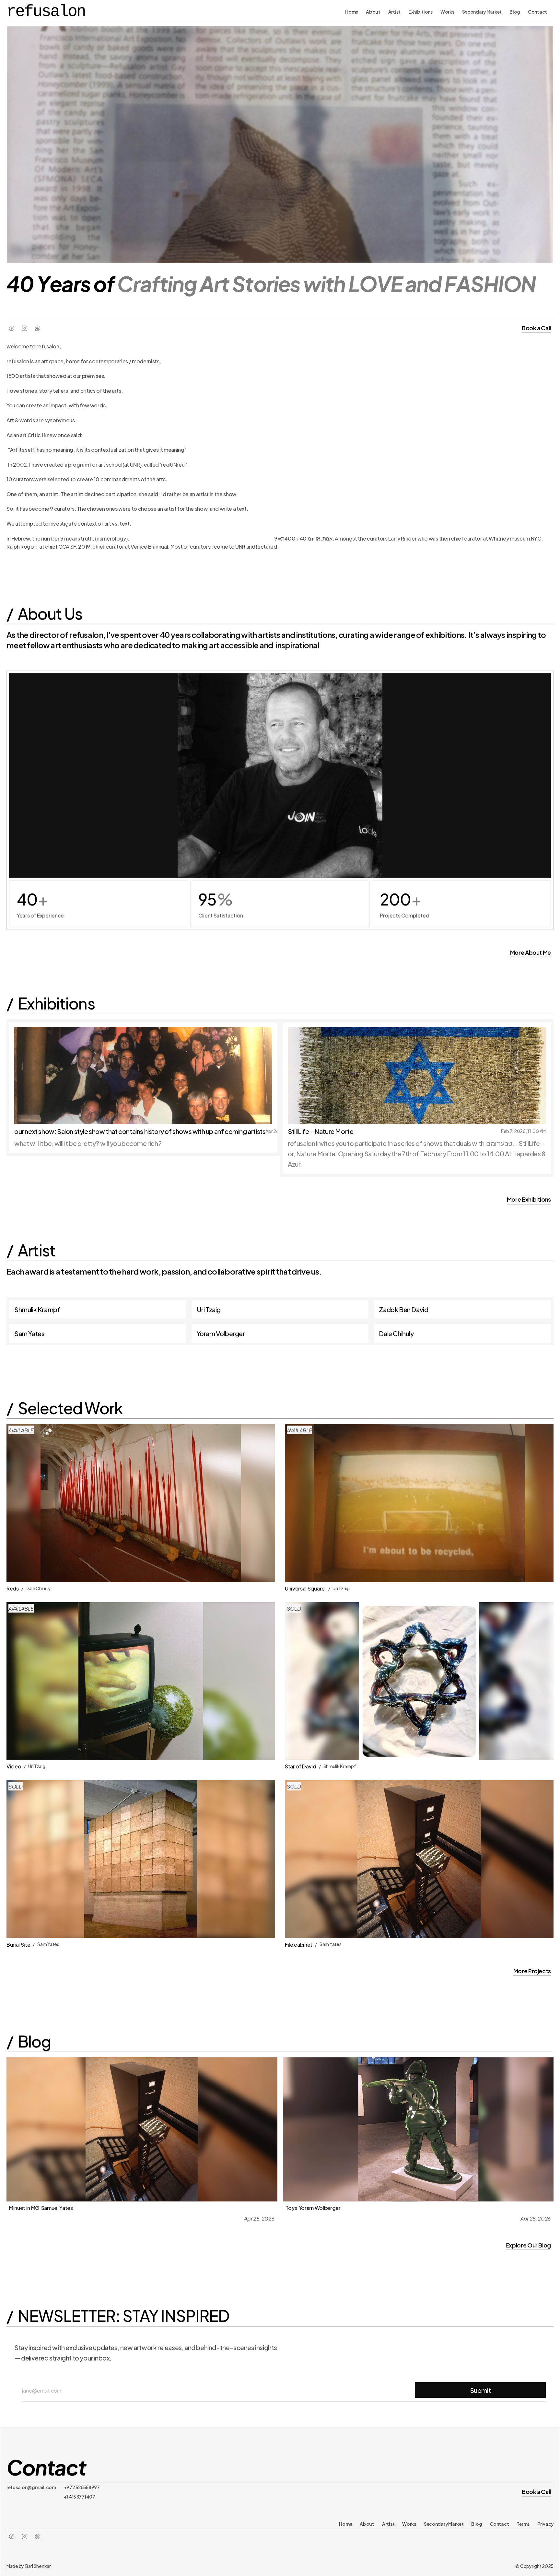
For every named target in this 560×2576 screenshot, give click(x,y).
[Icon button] (12, 328)
